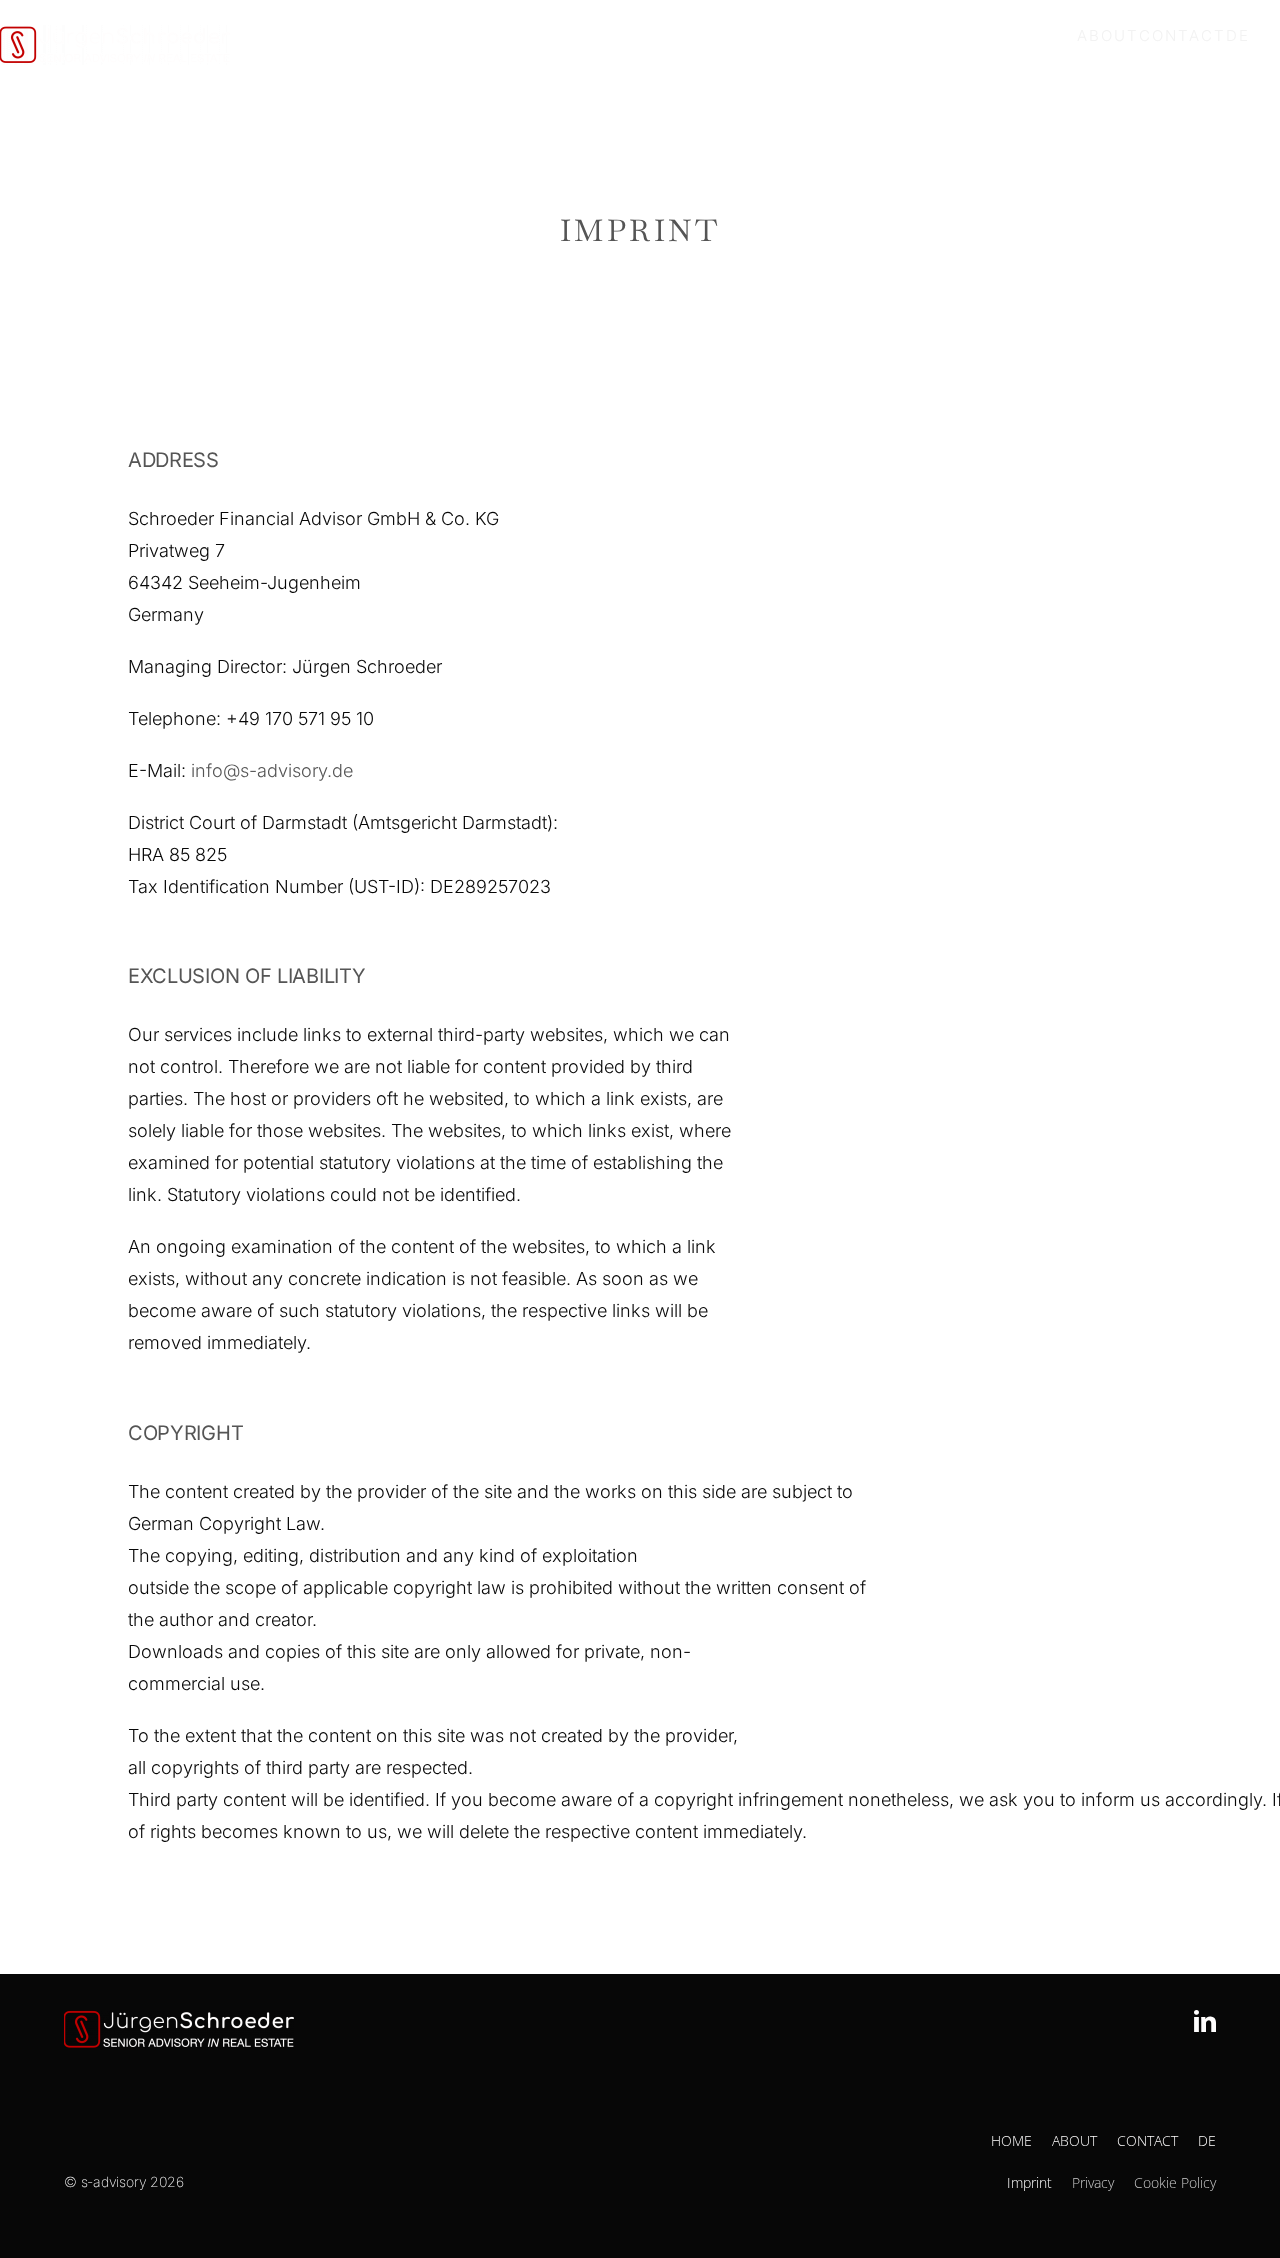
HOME (1011, 2140)
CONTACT (1147, 2140)
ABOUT (1074, 2140)
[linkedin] (1205, 2021)
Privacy (1093, 2182)
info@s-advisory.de (274, 770)
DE (1207, 2140)
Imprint (1029, 2182)
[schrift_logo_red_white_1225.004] (179, 2019)
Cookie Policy (1175, 2182)
